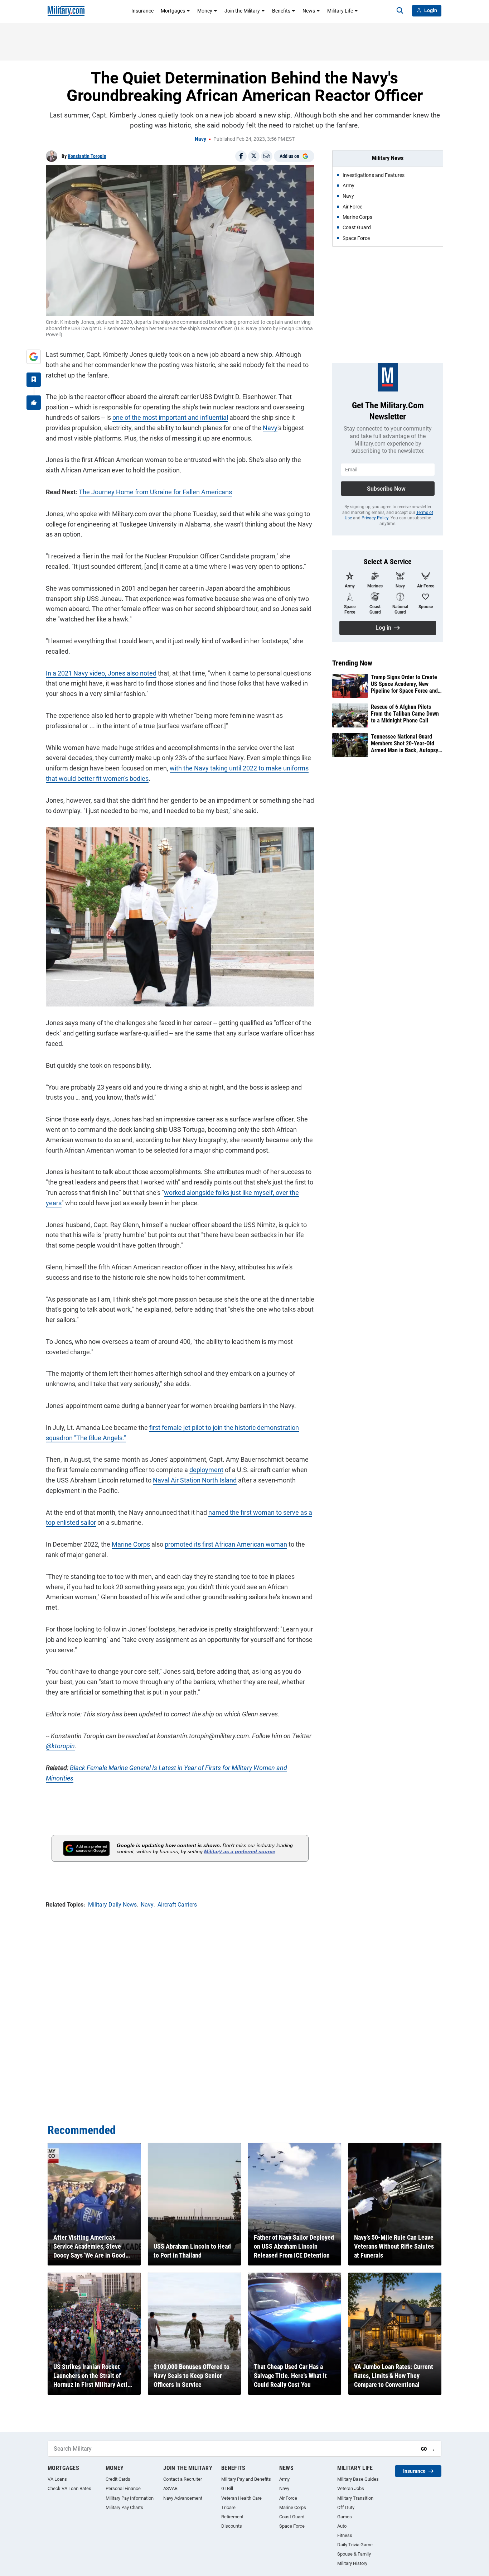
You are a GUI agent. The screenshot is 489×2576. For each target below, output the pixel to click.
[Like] (34, 403)
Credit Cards (118, 2479)
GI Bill (227, 2488)
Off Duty (346, 2507)
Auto (342, 2526)
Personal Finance (123, 2488)
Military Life (340, 11)
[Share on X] (254, 156)
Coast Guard (292, 2517)
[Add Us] (34, 357)
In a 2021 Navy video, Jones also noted (101, 673)
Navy (200, 139)
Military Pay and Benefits (246, 2479)
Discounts (232, 2526)
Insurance (142, 11)
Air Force (288, 2498)
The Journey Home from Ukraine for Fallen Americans (155, 492)
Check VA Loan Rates (69, 2488)
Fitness (345, 2535)
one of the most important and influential (170, 417)
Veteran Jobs (351, 2488)
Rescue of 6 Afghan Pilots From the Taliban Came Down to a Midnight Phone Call (405, 714)
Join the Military (242, 11)
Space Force (292, 2526)
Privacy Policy (375, 518)
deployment (206, 1470)
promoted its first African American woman (226, 1544)
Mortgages (173, 11)
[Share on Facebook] (241, 156)
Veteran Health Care (241, 2498)
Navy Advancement (183, 2498)
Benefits (281, 11)
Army (284, 2479)
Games (345, 2517)
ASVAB (170, 2488)
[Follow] (34, 380)
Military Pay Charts (124, 2507)
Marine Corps (131, 1544)
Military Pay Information (130, 2498)
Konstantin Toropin (87, 156)
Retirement (232, 2517)
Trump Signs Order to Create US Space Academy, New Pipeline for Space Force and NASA (404, 684)
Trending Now (352, 663)
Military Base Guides (358, 2479)
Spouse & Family (354, 2554)
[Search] (400, 11)
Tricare (228, 2507)
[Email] (267, 156)
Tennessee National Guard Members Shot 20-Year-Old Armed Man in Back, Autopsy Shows (405, 744)
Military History (352, 2563)
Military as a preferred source (240, 1851)
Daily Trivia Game (355, 2545)
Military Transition (355, 2498)
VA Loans (57, 2479)
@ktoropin (60, 1746)
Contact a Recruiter (183, 2479)
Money (205, 11)
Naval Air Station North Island (195, 1480)
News (309, 11)
